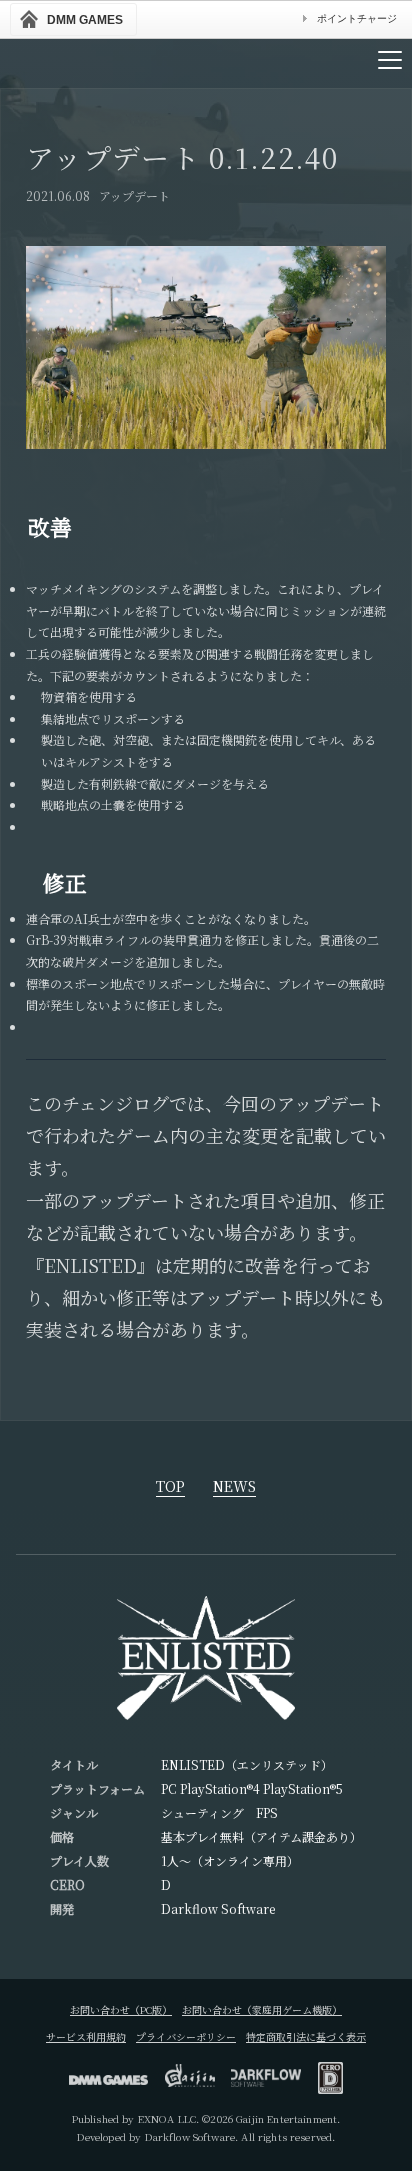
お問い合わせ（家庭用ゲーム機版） (262, 2009)
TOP (170, 1487)
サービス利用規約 (86, 2036)
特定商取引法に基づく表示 (306, 2036)
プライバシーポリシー (186, 2036)
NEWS (234, 1487)
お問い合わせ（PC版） (121, 2009)
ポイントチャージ (357, 18)
